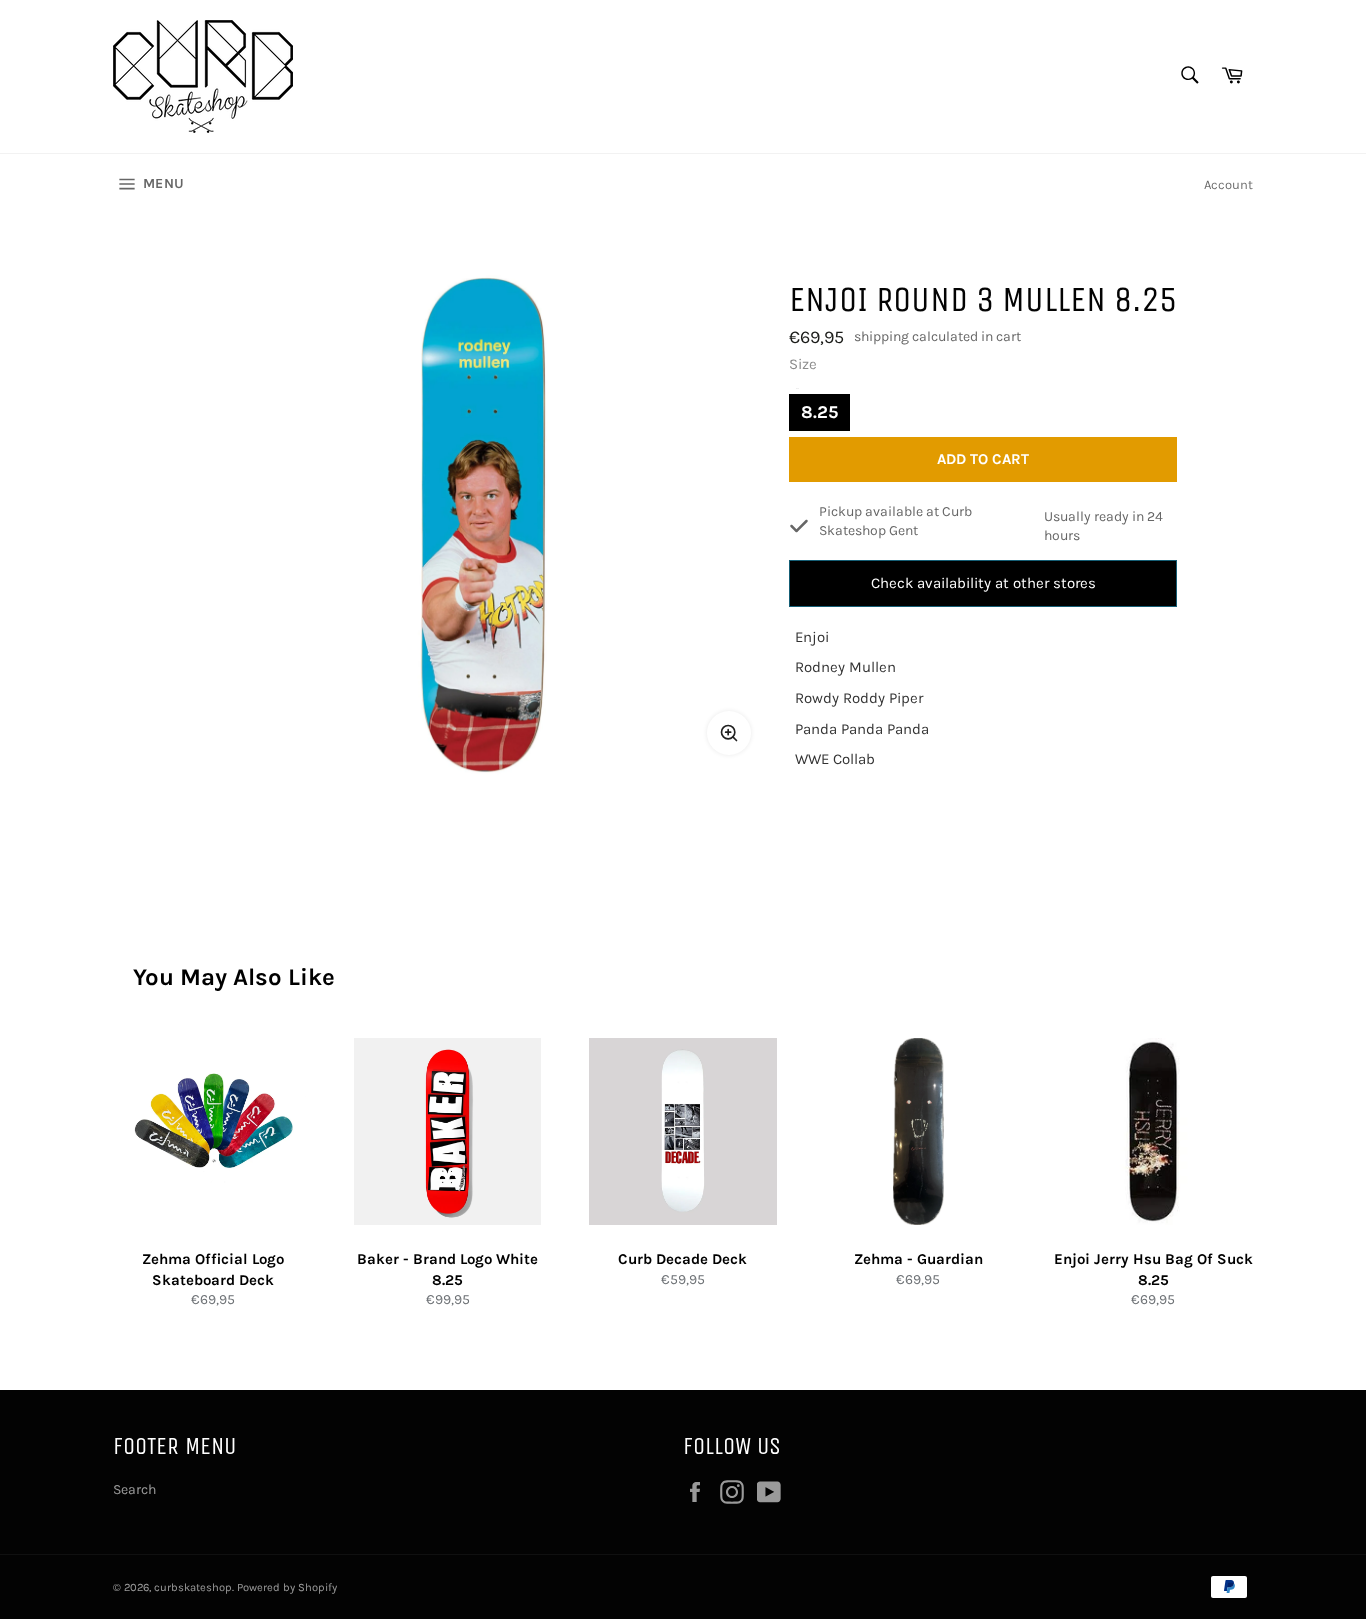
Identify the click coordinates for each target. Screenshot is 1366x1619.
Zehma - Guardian (918, 1259)
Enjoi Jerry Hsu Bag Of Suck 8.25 (1153, 1269)
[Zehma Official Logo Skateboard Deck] (212, 1131)
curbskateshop (193, 1587)
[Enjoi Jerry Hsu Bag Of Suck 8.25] (1153, 1131)
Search (134, 1489)
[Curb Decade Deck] (682, 1131)
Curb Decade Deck (682, 1259)
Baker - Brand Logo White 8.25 (447, 1269)
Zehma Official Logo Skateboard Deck (213, 1269)
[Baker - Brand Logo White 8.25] (447, 1131)
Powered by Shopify (287, 1587)
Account (1228, 184)
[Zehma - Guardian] (918, 1131)
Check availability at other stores (983, 583)
